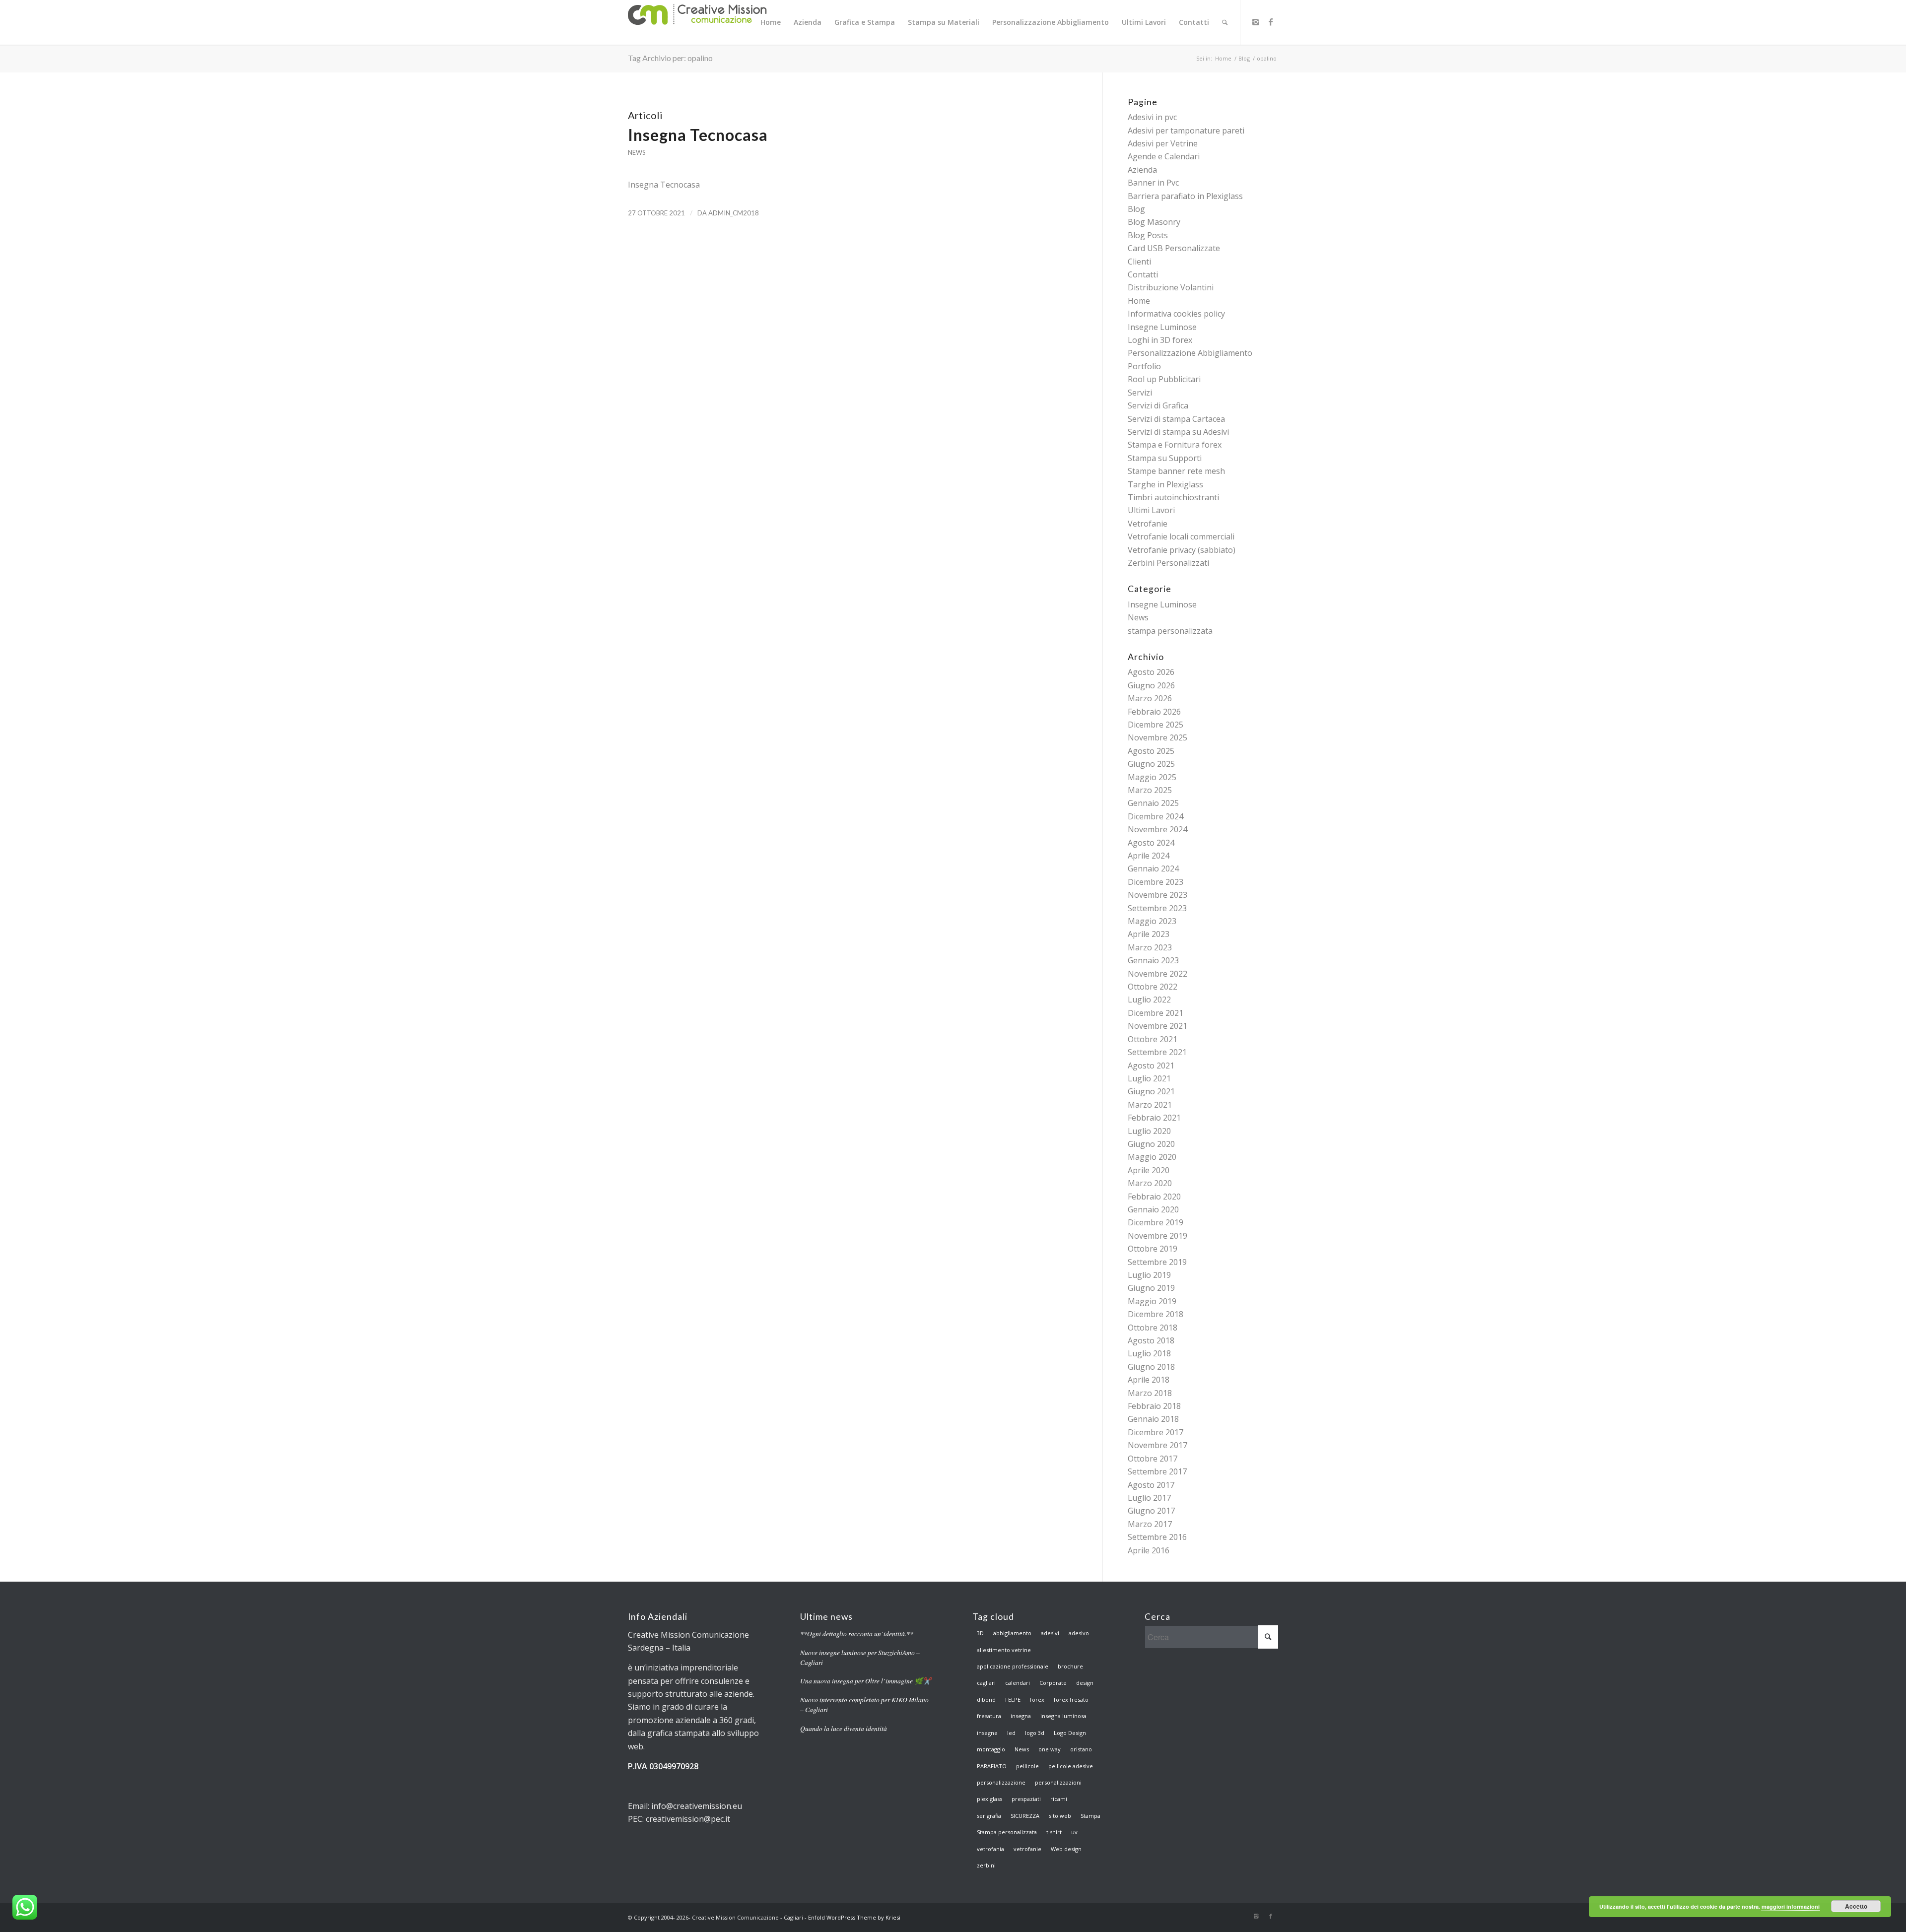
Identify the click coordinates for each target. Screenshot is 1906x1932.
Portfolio (1144, 366)
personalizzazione (1001, 1782)
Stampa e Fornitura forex (1175, 445)
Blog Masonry (1154, 222)
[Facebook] (1271, 22)
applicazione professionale (1013, 1666)
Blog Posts (1148, 235)
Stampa (1090, 1816)
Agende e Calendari (1164, 156)
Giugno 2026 (1151, 685)
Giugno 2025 (1151, 764)
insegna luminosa (1063, 1716)
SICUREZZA (1025, 1816)
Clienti (1139, 262)
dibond (986, 1699)
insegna (1021, 1716)
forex (1037, 1699)
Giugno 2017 (1151, 1511)
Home (1223, 58)
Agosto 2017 (1151, 1485)
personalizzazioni (1058, 1782)
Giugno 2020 (1151, 1144)
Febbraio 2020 (1154, 1197)
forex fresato (1071, 1699)
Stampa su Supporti (1165, 458)
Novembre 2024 (1157, 829)
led (1011, 1733)
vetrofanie (1027, 1849)
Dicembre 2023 (1156, 882)
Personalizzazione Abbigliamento (1190, 353)
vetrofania (990, 1849)
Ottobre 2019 (1153, 1249)
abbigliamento (1012, 1633)
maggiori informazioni (1791, 1906)
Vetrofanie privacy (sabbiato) (1182, 550)
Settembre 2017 (1157, 1471)
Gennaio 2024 (1153, 868)
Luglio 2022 (1149, 999)
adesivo (1079, 1633)
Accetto (1856, 1906)
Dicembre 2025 (1156, 725)
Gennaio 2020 (1153, 1209)
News (637, 152)
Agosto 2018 (1151, 1340)
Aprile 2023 (1149, 934)
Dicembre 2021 (1156, 1013)
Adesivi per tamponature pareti (1186, 131)
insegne (987, 1733)
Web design (1066, 1849)
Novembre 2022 (1157, 974)
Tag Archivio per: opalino (670, 58)
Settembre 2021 (1157, 1052)
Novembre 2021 (1157, 1026)
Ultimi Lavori (1151, 510)
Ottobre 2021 (1153, 1039)
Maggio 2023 (1152, 921)
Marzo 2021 (1150, 1105)
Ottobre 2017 (1153, 1459)
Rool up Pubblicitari (1164, 379)
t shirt (1054, 1832)
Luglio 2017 (1149, 1498)
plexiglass (989, 1799)
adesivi (1050, 1633)
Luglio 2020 (1149, 1131)
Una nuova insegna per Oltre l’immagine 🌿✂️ (866, 1681)
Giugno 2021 (1151, 1091)
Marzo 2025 (1150, 790)
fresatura (989, 1716)
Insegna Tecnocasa (698, 135)
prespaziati (1026, 1799)
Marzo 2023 (1150, 947)
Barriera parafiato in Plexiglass (1185, 196)
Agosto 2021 (1151, 1066)
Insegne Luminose (1162, 327)
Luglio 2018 (1149, 1353)
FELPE (1013, 1699)
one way (1050, 1749)
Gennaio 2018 (1153, 1419)
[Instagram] (1256, 22)
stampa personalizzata (1170, 631)
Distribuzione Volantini (1171, 287)
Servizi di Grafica (1158, 405)
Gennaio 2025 (1153, 803)
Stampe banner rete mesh (1176, 471)
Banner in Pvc (1153, 183)
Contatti (1143, 274)
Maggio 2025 (1152, 777)
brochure (1070, 1666)
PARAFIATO (992, 1766)
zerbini (986, 1865)
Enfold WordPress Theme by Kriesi (854, 1917)
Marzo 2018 (1150, 1393)
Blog (1244, 58)
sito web (1060, 1816)
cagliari (986, 1683)
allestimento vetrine (1004, 1650)
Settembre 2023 (1157, 908)
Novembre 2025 (1157, 737)
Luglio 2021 (1149, 1078)
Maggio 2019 (1152, 1301)
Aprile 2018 (1149, 1380)
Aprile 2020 (1149, 1170)
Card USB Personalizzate (1174, 248)
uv (1074, 1832)
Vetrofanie (1148, 524)
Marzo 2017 (1150, 1524)
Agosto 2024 (1151, 843)
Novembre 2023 (1157, 895)
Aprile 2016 (1149, 1550)
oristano (1081, 1749)
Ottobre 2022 (1153, 987)
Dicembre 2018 (1156, 1314)
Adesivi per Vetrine (1163, 143)
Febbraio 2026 (1154, 712)
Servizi (1140, 393)
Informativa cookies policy (1176, 314)
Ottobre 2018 (1153, 1328)
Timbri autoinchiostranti (1173, 497)
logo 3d (1035, 1733)
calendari (1018, 1683)
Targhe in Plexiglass (1165, 484)
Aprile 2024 (1149, 856)
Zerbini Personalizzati (1168, 563)
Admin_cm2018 (734, 213)
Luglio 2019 (1149, 1275)
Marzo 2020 (1150, 1183)
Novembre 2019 (1157, 1236)
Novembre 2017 (1157, 1445)
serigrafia (989, 1816)
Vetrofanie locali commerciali (1181, 536)
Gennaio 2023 (1153, 960)
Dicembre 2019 (1156, 1222)
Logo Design (1070, 1733)
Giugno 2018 (1151, 1367)
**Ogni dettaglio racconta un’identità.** (857, 1633)
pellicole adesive (1071, 1766)
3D (980, 1633)
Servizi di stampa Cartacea (1176, 419)
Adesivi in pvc (1152, 117)
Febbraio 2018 (1154, 1406)
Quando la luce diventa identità (844, 1728)
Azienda (1142, 170)
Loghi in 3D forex (1160, 340)
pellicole (1027, 1766)
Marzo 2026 (1150, 698)
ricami (1059, 1799)
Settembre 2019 (1157, 1262)
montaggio (991, 1749)
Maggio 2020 (1152, 1157)
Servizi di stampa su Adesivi (1178, 432)
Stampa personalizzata (1007, 1832)
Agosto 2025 (1151, 751)
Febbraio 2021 (1154, 1118)
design (1085, 1683)
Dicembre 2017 (1156, 1432)
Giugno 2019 (1151, 1288)
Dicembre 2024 (1156, 816)
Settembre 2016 (1157, 1537)
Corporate (1053, 1683)
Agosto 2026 (1151, 672)
